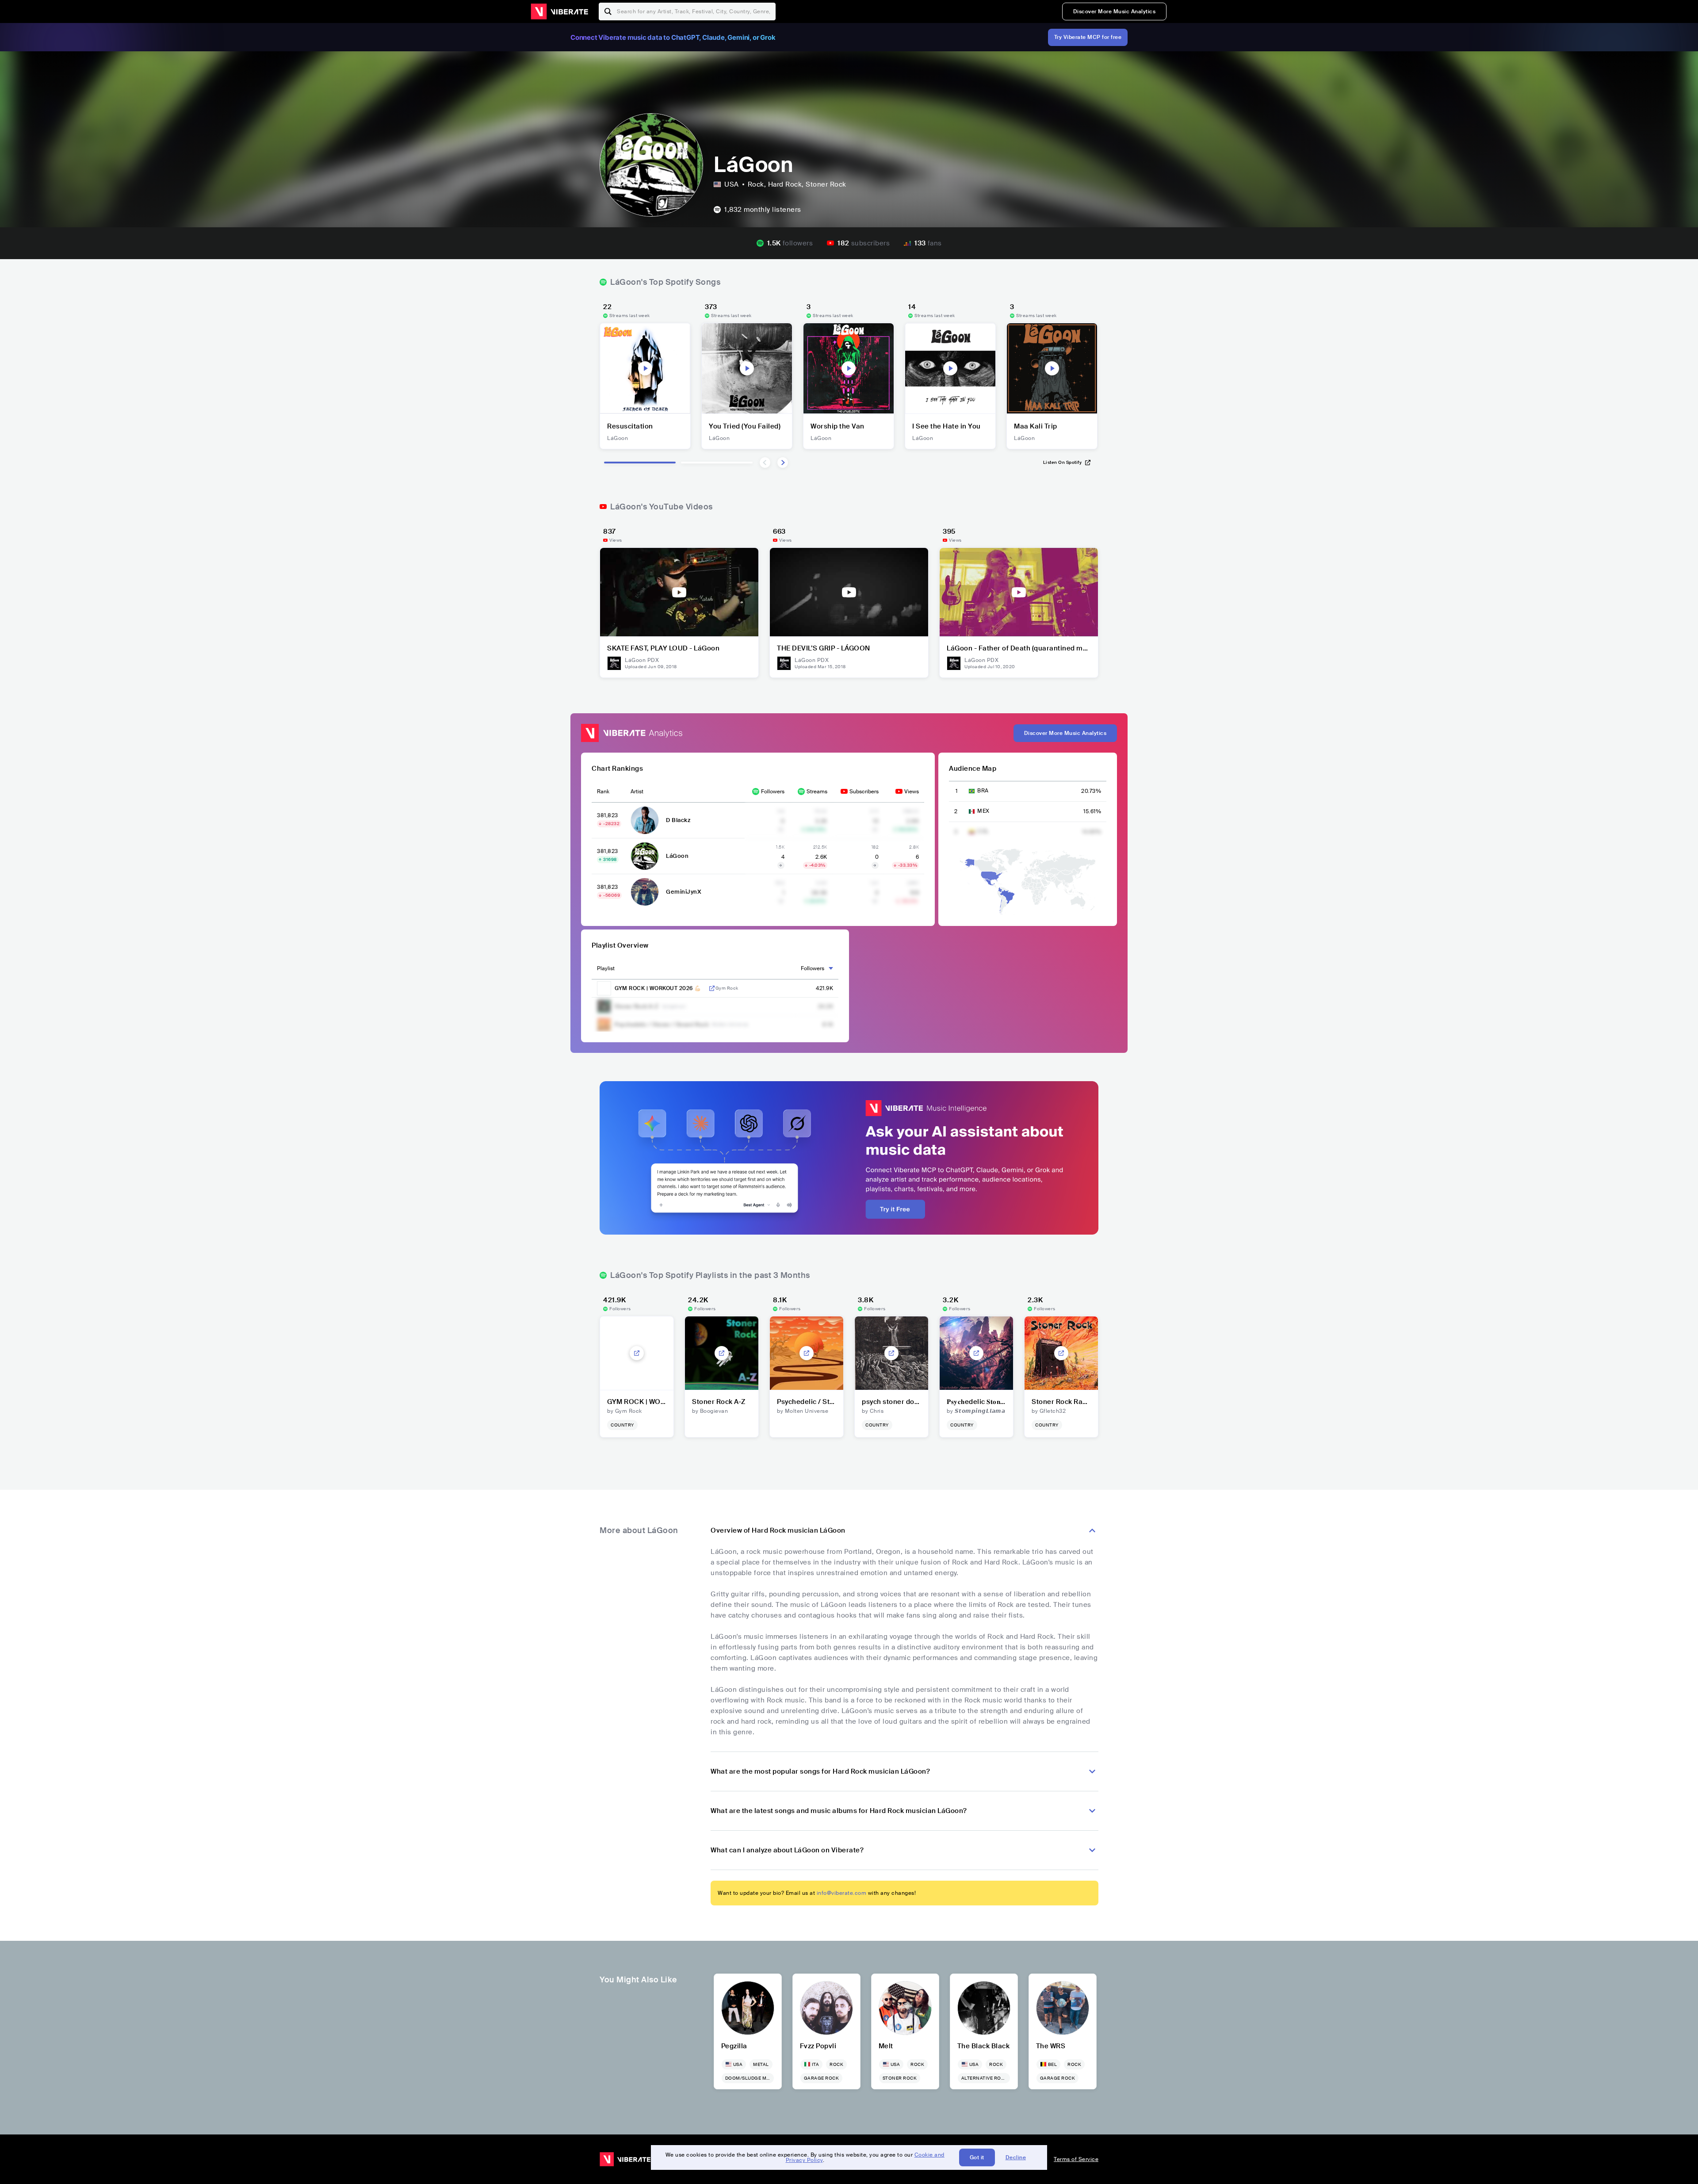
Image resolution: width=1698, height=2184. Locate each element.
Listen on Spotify (1063, 462)
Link (712, 988)
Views (912, 792)
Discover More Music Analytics (1115, 11)
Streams (817, 792)
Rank (603, 792)
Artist (637, 792)
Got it (977, 2157)
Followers (773, 792)
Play (645, 368)
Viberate (559, 11)
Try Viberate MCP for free (1088, 37)
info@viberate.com (842, 1893)
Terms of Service (1076, 2159)
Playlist (606, 968)
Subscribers (864, 792)
